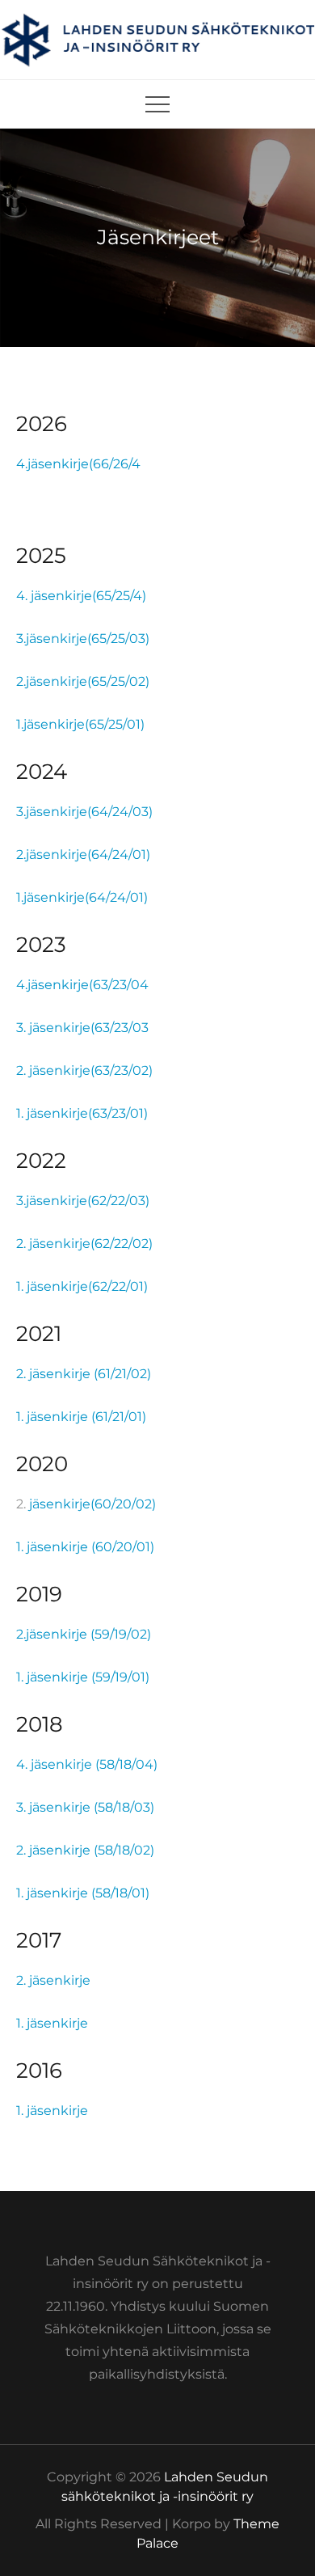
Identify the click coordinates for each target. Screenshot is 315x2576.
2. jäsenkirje (53, 1980)
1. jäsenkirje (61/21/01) (81, 1417)
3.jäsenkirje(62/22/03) (83, 1201)
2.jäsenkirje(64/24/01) (83, 854)
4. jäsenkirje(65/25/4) (81, 596)
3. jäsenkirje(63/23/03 (82, 1028)
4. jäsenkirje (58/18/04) (87, 1764)
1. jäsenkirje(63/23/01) (82, 1113)
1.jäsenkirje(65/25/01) (80, 724)
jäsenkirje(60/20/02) (92, 1504)
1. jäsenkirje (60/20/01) (85, 1547)
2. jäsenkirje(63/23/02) (84, 1070)
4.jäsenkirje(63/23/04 (82, 985)
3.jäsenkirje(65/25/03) (83, 639)
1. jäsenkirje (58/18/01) (83, 1893)
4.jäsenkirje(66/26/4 (78, 464)
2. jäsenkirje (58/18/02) (85, 1850)
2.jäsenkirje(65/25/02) (83, 681)
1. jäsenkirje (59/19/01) (83, 1677)
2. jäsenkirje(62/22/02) (84, 1244)
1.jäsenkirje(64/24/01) (82, 897)
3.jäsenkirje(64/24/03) (84, 812)
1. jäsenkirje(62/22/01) (82, 1286)
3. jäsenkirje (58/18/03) (85, 1807)
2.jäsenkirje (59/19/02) (84, 1634)
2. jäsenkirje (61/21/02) (84, 1374)
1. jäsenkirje (52, 2023)
